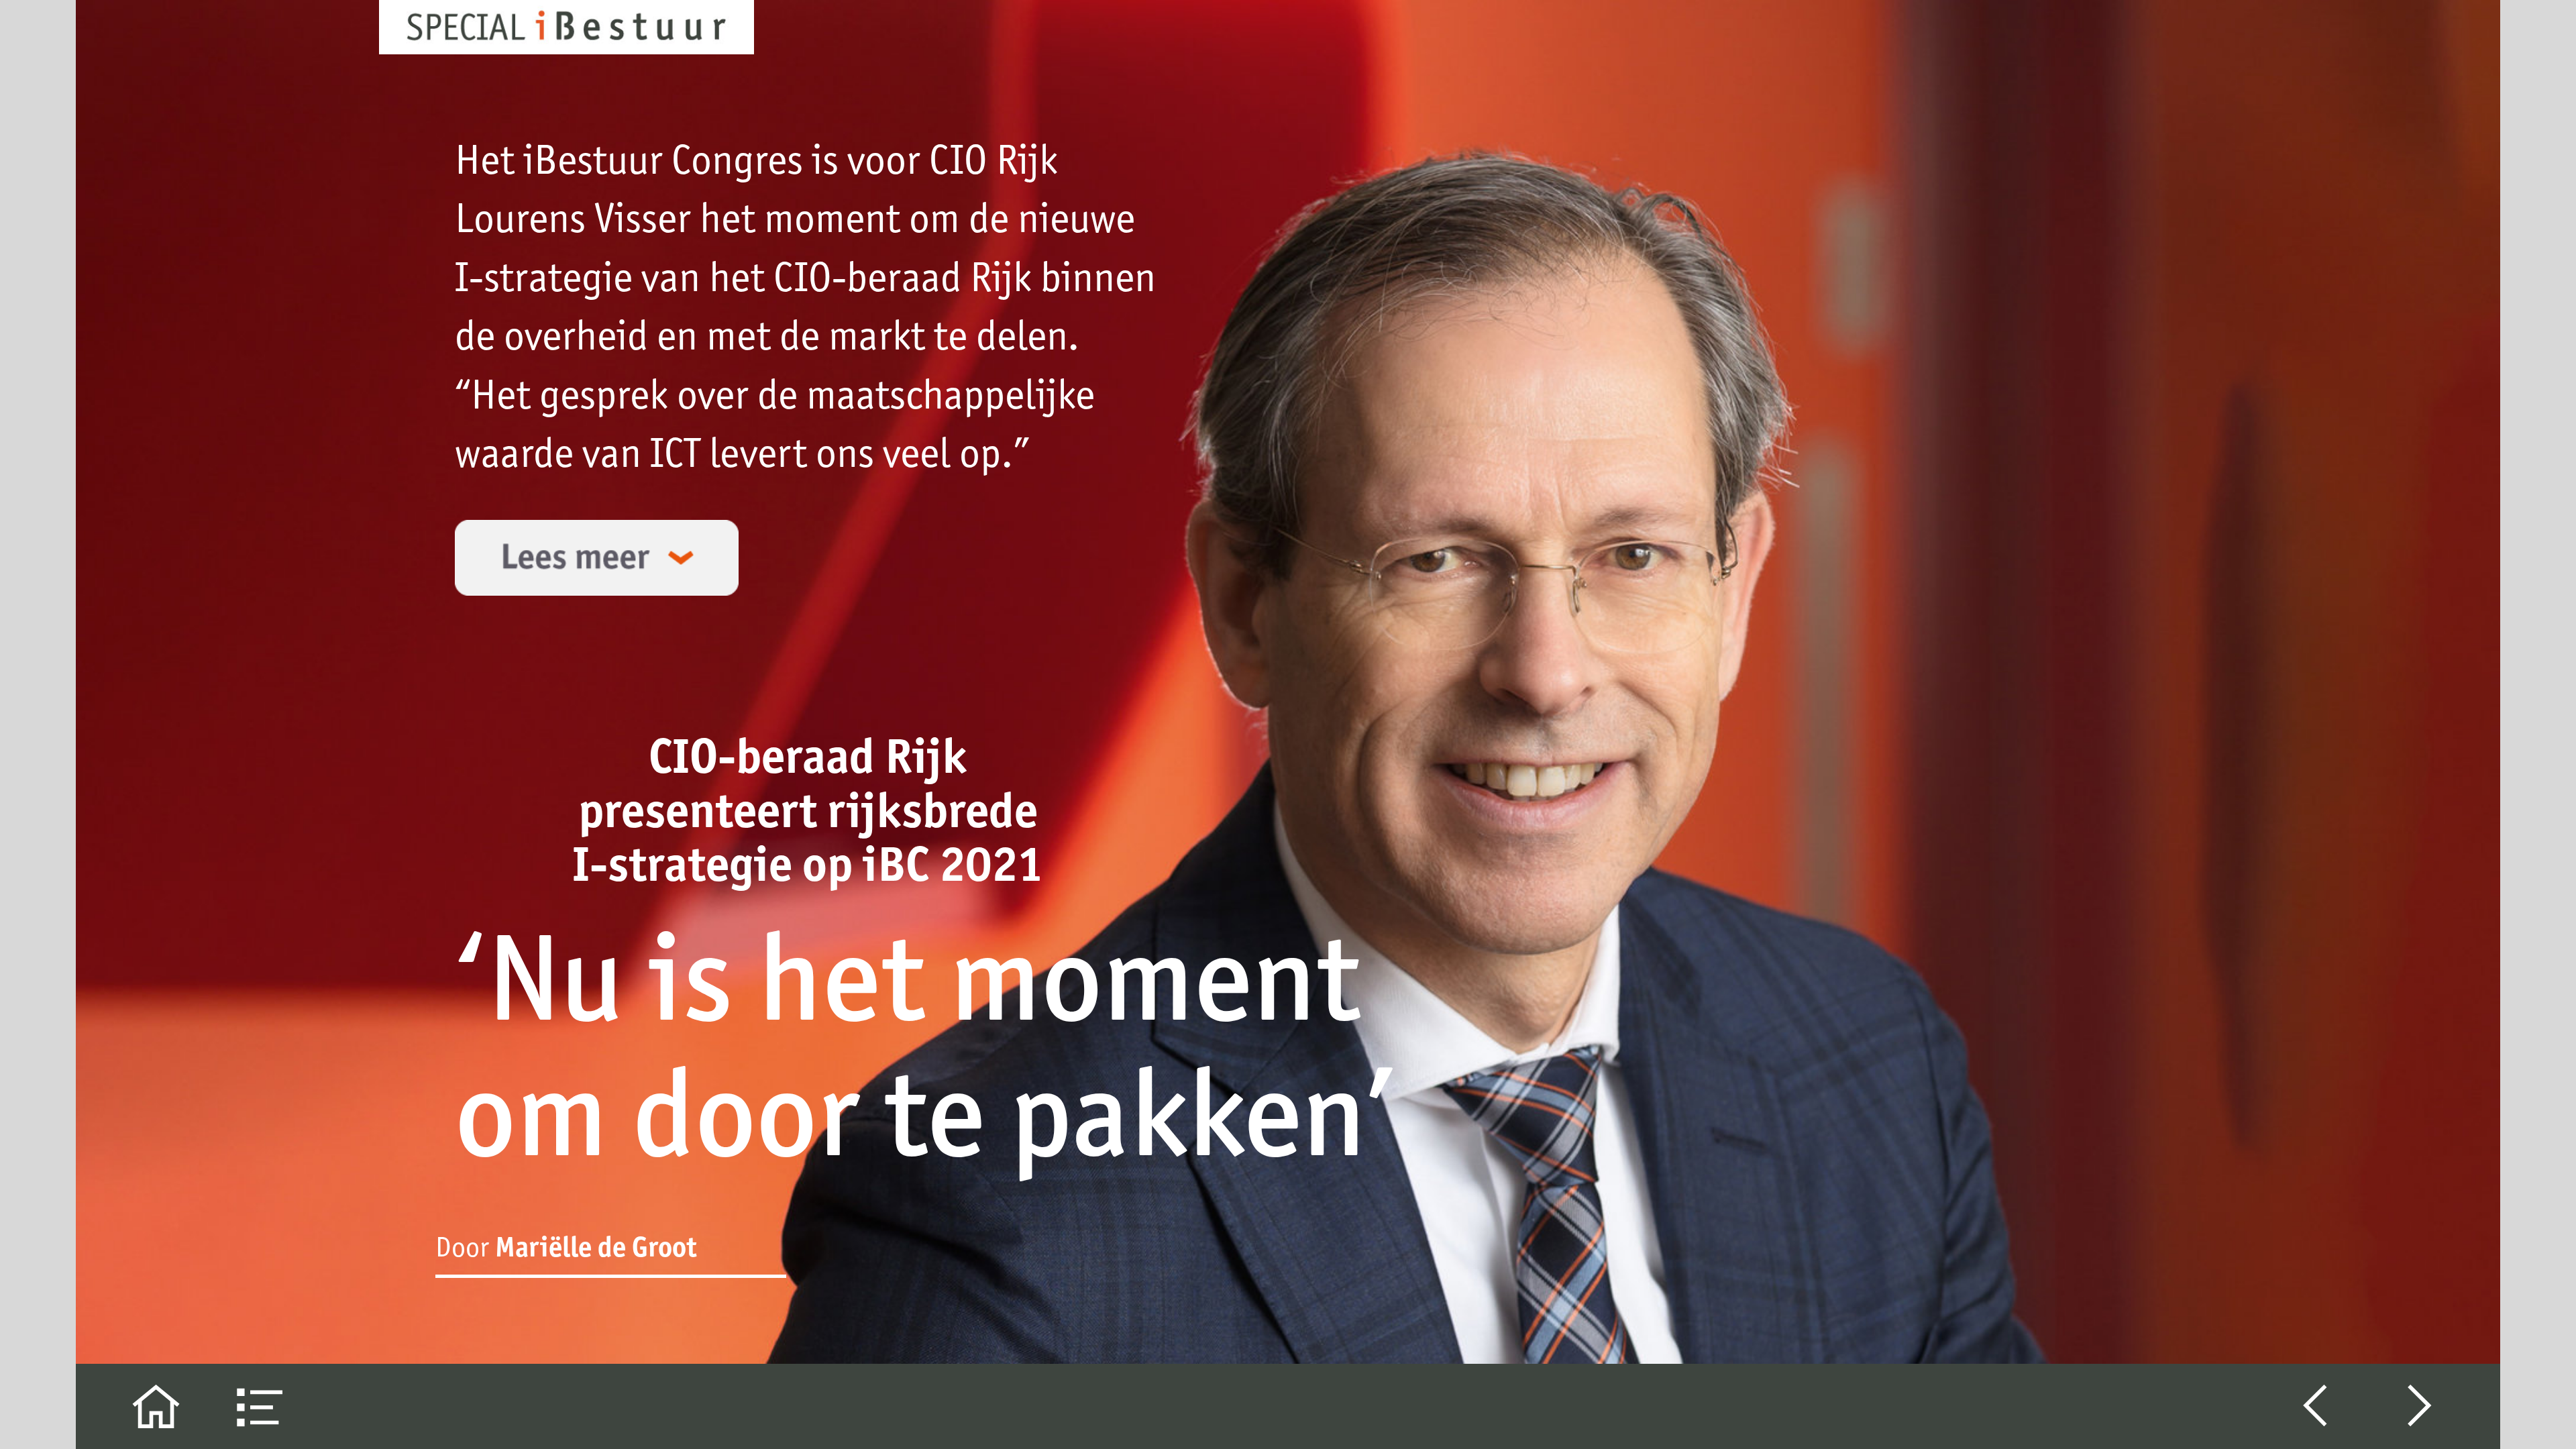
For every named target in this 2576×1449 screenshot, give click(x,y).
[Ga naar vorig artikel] (2315, 1406)
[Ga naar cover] (156, 1406)
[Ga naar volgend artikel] (2420, 1406)
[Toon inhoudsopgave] (261, 1406)
